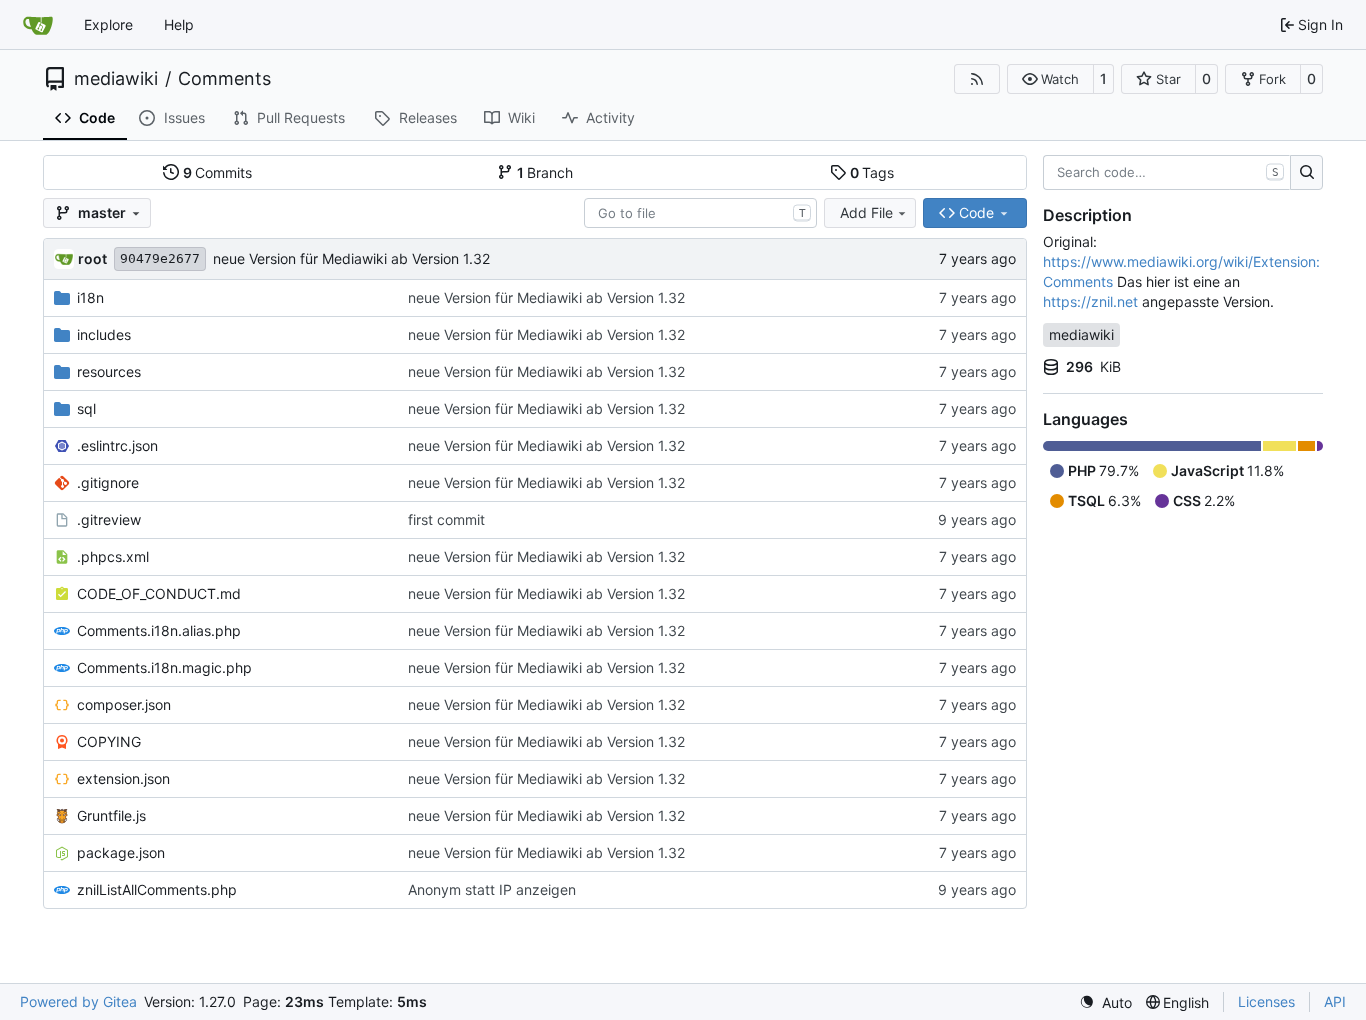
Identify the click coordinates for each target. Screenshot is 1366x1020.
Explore (108, 24)
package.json (121, 852)
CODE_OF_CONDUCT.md (159, 593)
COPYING (109, 741)
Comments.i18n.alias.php (159, 630)
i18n (90, 297)
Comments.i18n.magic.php (164, 667)
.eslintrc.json (117, 445)
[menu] (1105, 1002)
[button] (1050, 79)
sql (86, 408)
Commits (218, 172)
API (1335, 1001)
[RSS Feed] (977, 79)
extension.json (123, 778)
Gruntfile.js (111, 815)
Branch (545, 172)
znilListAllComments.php (157, 889)
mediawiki (116, 79)
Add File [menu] (866, 212)
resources (109, 371)
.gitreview (109, 519)
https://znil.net (1090, 301)
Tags (872, 172)
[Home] (38, 25)
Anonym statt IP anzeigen (492, 889)
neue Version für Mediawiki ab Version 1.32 (351, 258)
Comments (224, 79)
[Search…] (1306, 173)
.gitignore (108, 482)
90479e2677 (160, 258)
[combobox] (700, 213)
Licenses (1266, 1001)
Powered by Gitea (78, 1001)
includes (104, 334)
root (92, 258)
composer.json (124, 704)
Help (179, 24)
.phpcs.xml (113, 556)
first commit (446, 519)
